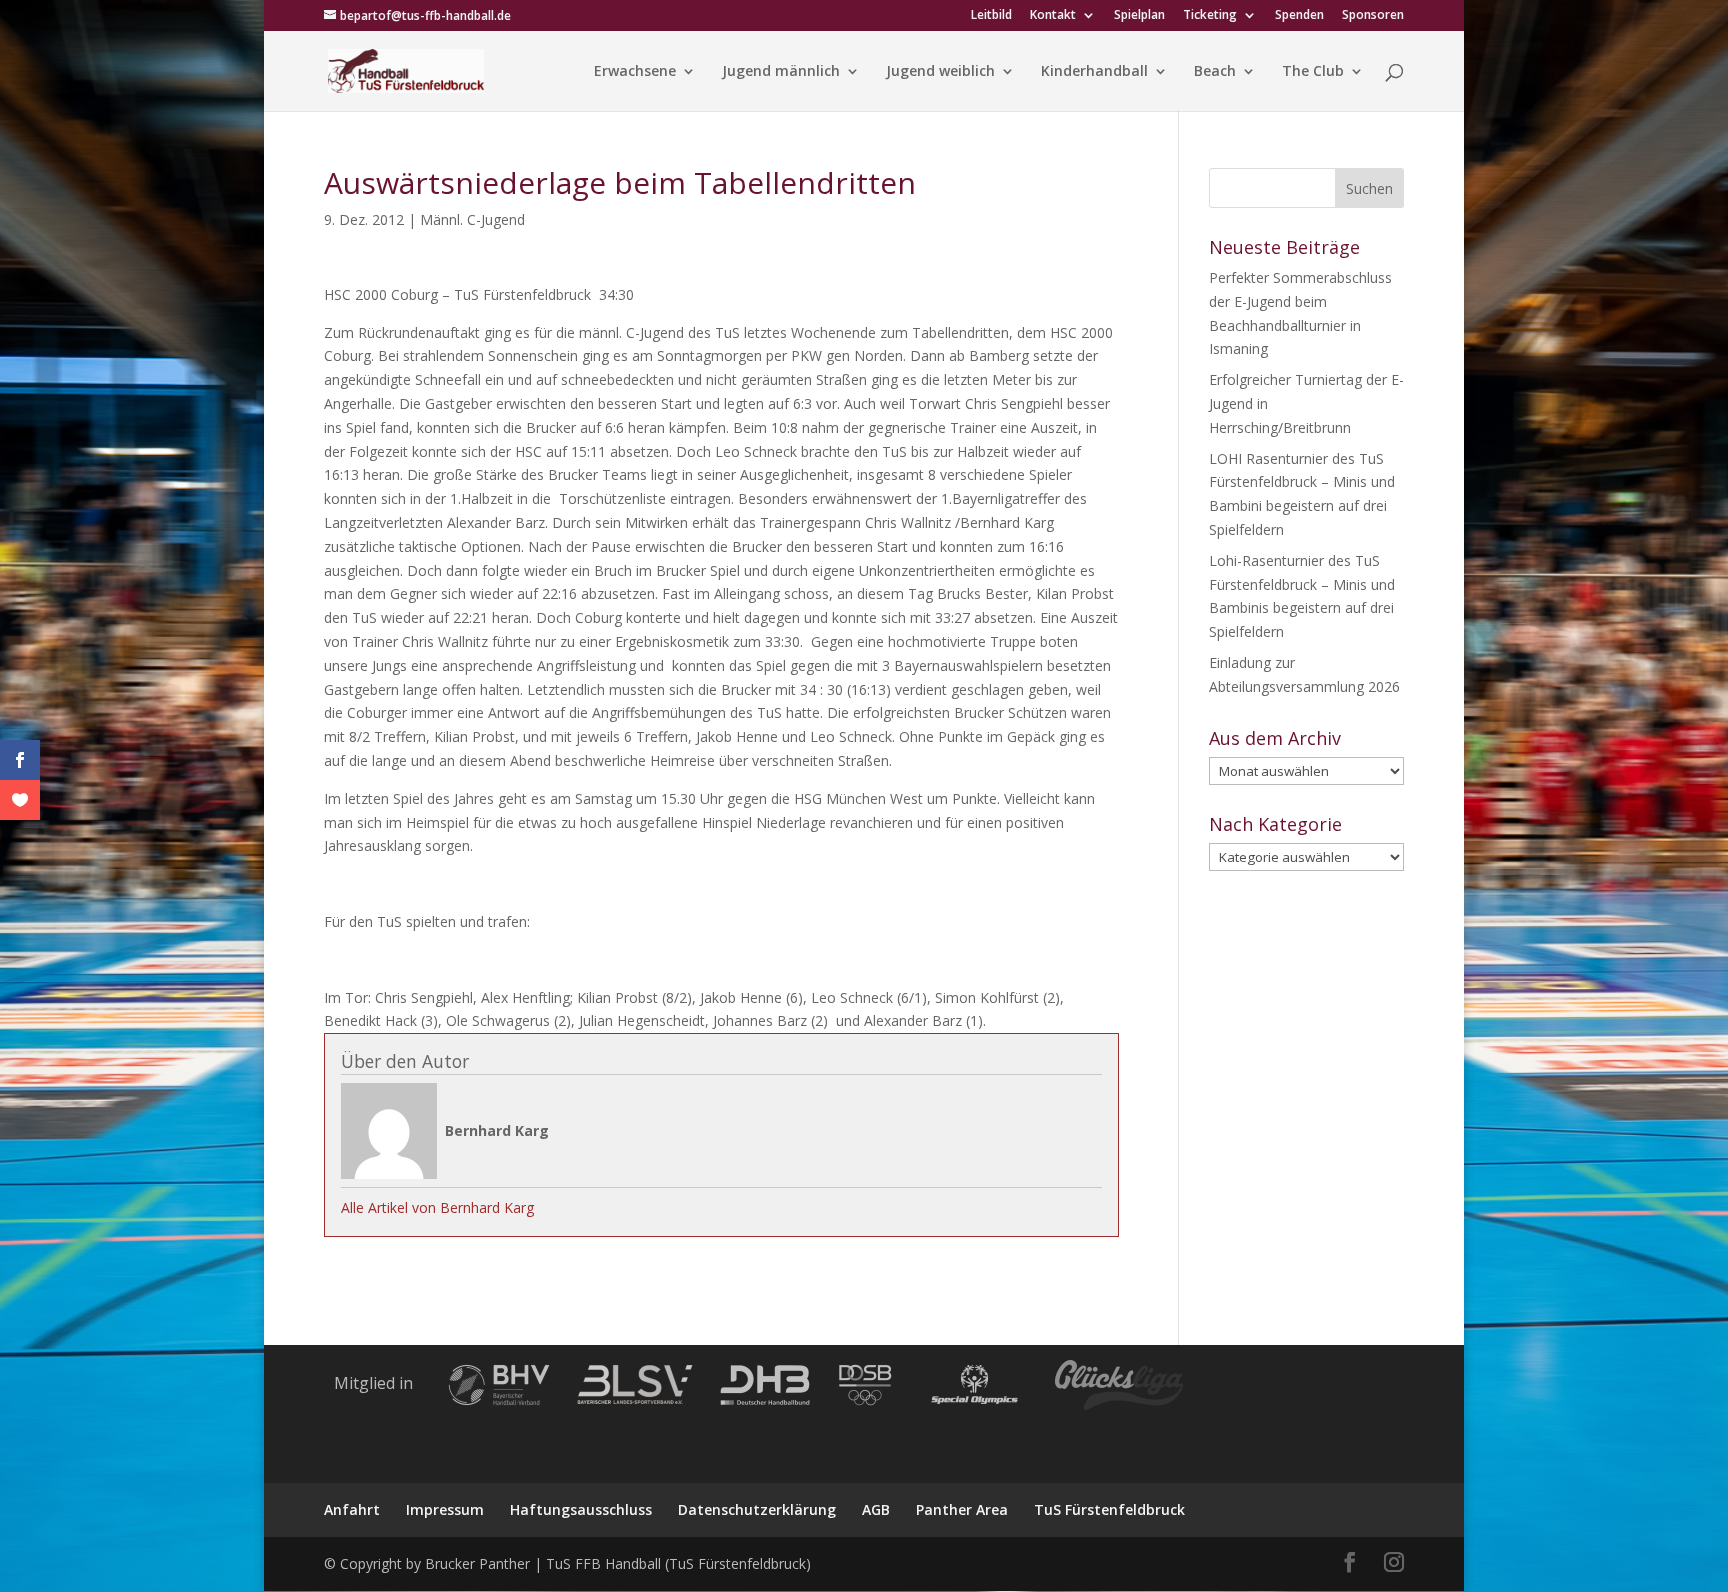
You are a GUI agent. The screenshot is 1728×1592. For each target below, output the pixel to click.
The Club (1313, 72)
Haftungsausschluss (581, 1509)
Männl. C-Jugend (472, 219)
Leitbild (991, 16)
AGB (876, 1509)
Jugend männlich (781, 72)
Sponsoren (1373, 16)
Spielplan (1139, 16)
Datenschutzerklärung (757, 1509)
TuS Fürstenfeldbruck (1109, 1509)
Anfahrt (352, 1509)
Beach (1215, 72)
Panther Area (962, 1509)
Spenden (1299, 16)
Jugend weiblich (940, 72)
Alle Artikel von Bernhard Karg (437, 1207)
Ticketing (1210, 16)
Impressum (445, 1509)
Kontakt (1053, 16)
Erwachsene (635, 72)
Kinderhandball (1094, 72)
